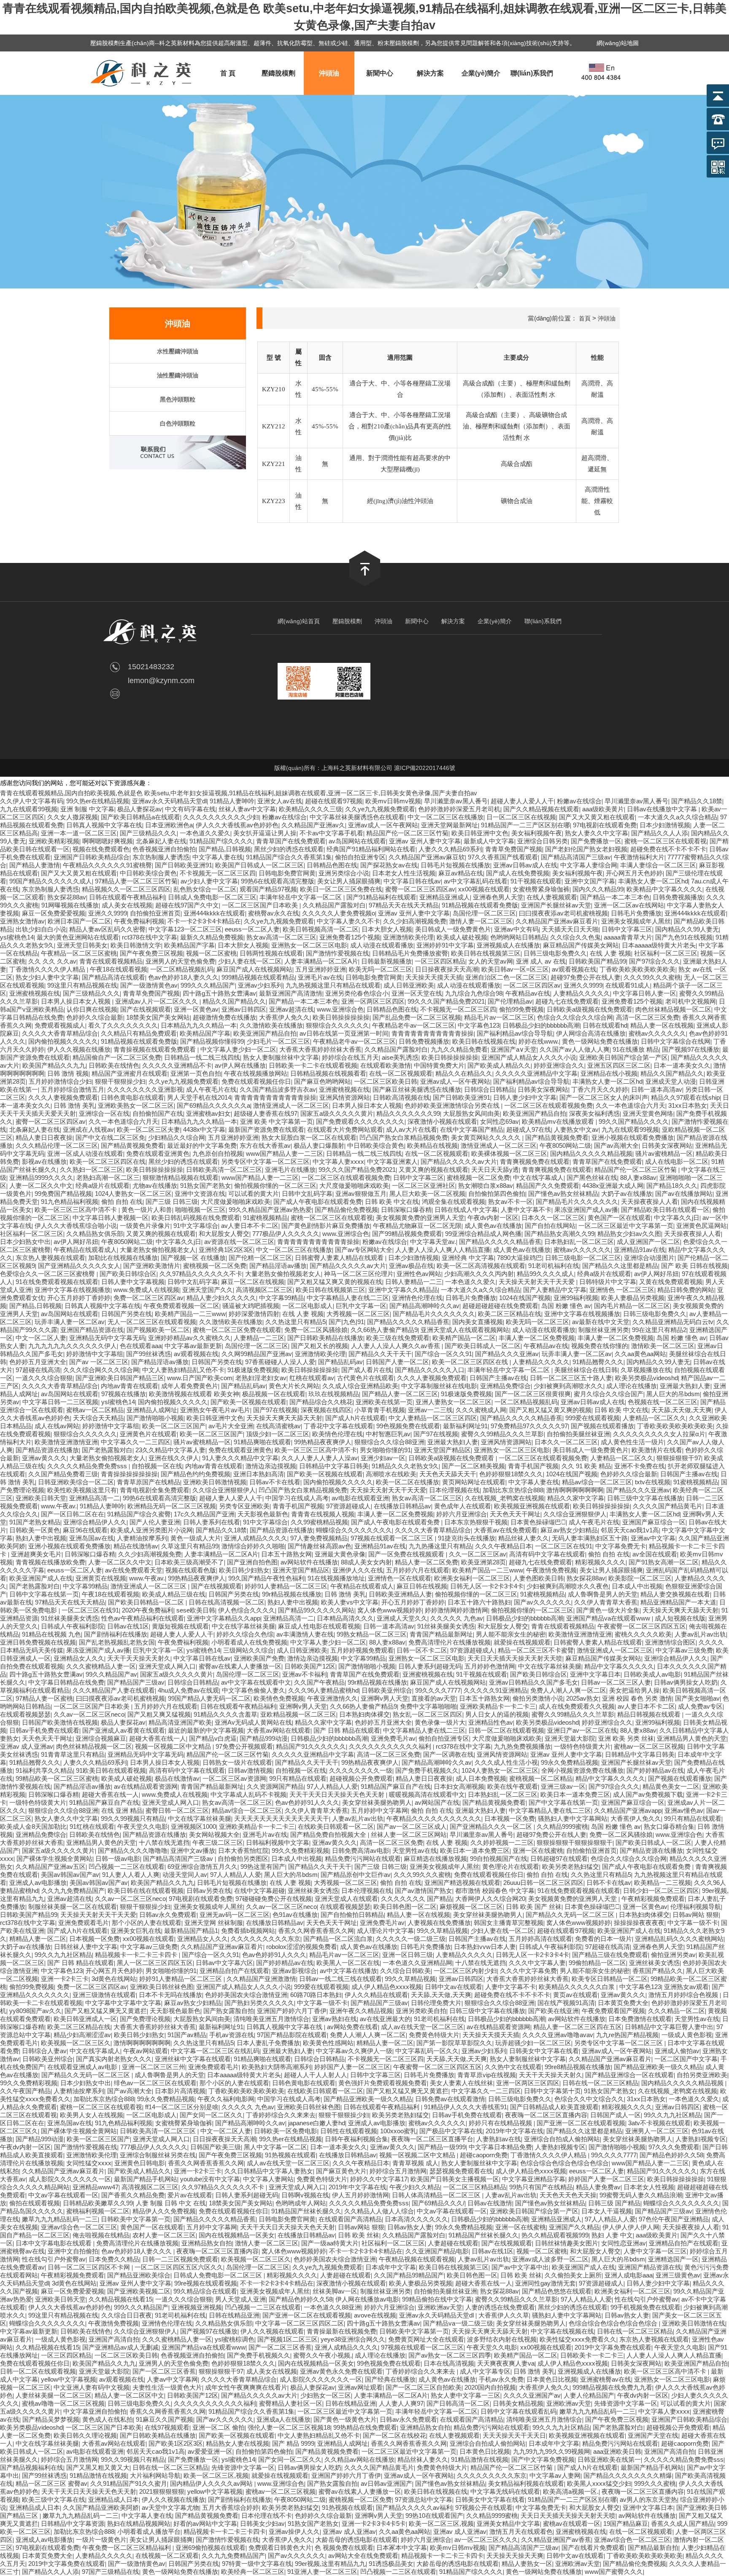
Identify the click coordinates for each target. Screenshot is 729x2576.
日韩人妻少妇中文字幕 (525, 1097)
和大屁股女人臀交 (224, 1234)
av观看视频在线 (574, 969)
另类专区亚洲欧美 (244, 1506)
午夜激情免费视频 (551, 1570)
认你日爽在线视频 (92, 1009)
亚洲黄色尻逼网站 (702, 1226)
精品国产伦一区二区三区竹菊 (407, 833)
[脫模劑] (142, 93)
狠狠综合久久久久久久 (337, 1025)
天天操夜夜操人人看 (649, 1202)
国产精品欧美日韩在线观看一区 (665, 1210)
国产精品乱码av (340, 1362)
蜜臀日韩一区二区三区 (177, 1810)
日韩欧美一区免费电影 (286, 2131)
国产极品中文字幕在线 (451, 2131)
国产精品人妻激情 (35, 865)
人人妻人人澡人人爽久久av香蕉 (396, 1346)
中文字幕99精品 (281, 1298)
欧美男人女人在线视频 (92, 2115)
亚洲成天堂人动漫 (671, 1081)
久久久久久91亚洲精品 (495, 1690)
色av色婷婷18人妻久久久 (183, 977)
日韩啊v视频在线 (305, 2195)
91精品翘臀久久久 (598, 1362)
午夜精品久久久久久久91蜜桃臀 (107, 865)
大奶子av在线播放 (627, 1194)
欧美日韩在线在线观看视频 (146, 1891)
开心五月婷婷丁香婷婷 (79, 1298)
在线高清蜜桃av (278, 1426)
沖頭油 (329, 73)
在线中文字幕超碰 (259, 1891)
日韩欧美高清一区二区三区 (224, 1170)
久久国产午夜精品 (319, 1682)
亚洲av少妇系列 (260, 985)
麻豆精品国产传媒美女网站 (581, 945)
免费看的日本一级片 (603, 1939)
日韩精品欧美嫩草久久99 (98, 2203)
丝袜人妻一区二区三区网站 (409, 1834)
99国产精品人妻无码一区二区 (209, 1698)
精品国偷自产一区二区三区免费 (117, 1057)
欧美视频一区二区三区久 (76, 2043)
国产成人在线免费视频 (518, 873)
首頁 (585, 318)
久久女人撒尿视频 (73, 817)
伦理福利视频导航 (696, 1907)
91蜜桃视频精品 (265, 1218)
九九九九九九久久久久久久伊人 (73, 1346)
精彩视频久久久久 (600, 1562)
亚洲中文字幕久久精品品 (403, 1290)
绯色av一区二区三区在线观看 (155, 2083)
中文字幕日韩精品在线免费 (66, 1682)
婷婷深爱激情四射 (254, 1314)
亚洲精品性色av (491, 1722)
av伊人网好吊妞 (76, 1242)
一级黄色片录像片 (145, 1226)
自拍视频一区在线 (157, 1466)
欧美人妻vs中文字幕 (350, 1602)
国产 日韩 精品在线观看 (347, 1730)
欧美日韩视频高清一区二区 (321, 929)
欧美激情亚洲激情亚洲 (66, 1442)
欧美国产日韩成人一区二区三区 (259, 865)
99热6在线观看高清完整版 (278, 881)
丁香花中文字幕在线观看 (339, 1426)
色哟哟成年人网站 (301, 2203)
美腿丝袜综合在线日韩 (586, 1370)
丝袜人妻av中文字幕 (247, 809)
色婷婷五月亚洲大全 (38, 1362)
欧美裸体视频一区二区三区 (509, 1153)
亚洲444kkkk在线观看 (214, 913)
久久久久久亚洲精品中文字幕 (536, 1073)
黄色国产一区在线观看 (619, 1218)
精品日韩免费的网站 (686, 1290)
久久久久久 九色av (457, 1618)
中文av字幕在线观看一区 (63, 2195)
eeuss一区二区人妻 (252, 929)
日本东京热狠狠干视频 (476, 1522)
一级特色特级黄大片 (582, 1746)
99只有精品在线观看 (298, 1778)
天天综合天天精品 (98, 1418)
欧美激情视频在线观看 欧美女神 (194, 1394)
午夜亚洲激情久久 (332, 1698)
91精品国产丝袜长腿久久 (306, 2211)
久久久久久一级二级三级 (411, 1939)
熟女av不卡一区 (510, 1202)
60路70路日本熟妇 (316, 1995)
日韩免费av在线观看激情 (450, 2099)
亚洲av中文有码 (516, 929)
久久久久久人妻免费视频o (339, 913)
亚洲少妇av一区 (383, 1458)
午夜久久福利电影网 (226, 2099)
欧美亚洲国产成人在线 (41, 1578)
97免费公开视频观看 (244, 1746)
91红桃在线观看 (92, 1826)
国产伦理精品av (510, 1001)
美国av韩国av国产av (70, 1875)
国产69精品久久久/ (438, 2203)
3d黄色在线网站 (114, 1979)
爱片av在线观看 (190, 2195)
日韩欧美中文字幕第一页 (136, 2219)
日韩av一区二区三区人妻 (616, 1682)
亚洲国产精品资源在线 (92, 1330)
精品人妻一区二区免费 (427, 1562)
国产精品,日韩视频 (225, 849)
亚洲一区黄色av (196, 1009)
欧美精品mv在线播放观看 (559, 1121)
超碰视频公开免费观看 (361, 1778)
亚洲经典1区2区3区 (226, 1250)
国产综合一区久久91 (443, 1354)
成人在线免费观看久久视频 (577, 1706)
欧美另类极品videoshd (647, 1378)
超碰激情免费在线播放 (224, 1017)
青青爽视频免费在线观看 (535, 1161)
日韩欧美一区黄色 (35, 1530)
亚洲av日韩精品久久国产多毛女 (533, 1682)
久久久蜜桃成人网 (481, 1410)
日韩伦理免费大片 (436, 2003)
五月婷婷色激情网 (490, 1666)
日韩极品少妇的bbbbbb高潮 (541, 1025)
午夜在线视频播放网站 (256, 1073)
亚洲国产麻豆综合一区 (654, 1522)
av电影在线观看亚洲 (360, 1498)
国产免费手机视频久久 (427, 1770)
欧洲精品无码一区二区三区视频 (172, 1506)
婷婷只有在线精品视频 (501, 2123)
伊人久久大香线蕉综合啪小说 (76, 1226)
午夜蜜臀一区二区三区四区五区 (642, 1626)
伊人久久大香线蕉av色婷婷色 (237, 825)
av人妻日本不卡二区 (250, 1226)
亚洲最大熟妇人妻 (685, 1386)
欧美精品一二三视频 (663, 1883)
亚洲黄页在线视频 (101, 1578)
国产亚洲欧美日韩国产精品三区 (120, 1378)
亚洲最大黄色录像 (340, 1554)
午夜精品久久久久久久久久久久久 (434, 1818)
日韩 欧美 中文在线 (392, 1202)
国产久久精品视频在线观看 (541, 809)
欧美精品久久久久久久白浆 (578, 1987)
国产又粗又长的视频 (320, 1346)
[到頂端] (365, 584)
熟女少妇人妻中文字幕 (47, 977)
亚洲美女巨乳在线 (136, 1931)
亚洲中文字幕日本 (595, 1674)
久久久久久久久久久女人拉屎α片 (659, 1434)
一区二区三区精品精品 (475, 2187)
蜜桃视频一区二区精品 (541, 1778)
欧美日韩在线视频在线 (484, 1041)
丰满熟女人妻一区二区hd (653, 881)
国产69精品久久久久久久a (213, 1105)
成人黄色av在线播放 (493, 1226)
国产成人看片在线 (367, 1370)
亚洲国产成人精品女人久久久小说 (529, 1057)
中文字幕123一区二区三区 (185, 929)
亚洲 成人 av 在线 (541, 961)
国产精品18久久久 (672, 1186)
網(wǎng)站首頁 (299, 621)
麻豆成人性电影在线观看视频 (319, 1626)
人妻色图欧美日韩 (538, 1578)
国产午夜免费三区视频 (151, 953)
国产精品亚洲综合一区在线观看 (629, 2075)
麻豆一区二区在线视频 (253, 1282)
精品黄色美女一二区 (671, 1786)
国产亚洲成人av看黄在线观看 (124, 1730)
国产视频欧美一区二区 (158, 1330)
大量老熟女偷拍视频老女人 (158, 1250)
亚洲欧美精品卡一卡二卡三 (498, 1706)
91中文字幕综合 (196, 1226)
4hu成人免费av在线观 (188, 1690)
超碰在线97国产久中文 (187, 905)
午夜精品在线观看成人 (85, 1250)
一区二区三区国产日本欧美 (261, 905)
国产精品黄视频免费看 (557, 1137)
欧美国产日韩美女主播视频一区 (455, 2179)
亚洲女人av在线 (280, 801)
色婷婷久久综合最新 (95, 1017)
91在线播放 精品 (636, 1049)
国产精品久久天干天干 (380, 1354)
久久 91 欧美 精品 (586, 1466)
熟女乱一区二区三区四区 (428, 1714)
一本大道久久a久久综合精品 (678, 817)
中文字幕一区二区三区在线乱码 (215, 2051)
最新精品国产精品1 (191, 1931)
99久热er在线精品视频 (98, 801)
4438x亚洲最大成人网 (613, 1186)
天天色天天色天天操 (568, 2195)
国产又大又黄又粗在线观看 (597, 817)
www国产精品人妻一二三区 (285, 1153)
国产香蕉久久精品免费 (133, 2195)
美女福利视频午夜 (537, 833)
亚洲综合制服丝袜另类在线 (158, 2155)
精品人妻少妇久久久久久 (221, 1298)
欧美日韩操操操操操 (341, 1017)
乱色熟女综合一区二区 (205, 889)
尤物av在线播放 (155, 1186)
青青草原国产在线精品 (148, 1482)
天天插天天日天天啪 (570, 929)
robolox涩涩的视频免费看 (302, 1947)
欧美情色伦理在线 (337, 1434)
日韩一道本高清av (657, 1089)
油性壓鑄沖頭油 (178, 375)
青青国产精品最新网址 (441, 1634)
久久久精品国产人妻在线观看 (114, 1690)
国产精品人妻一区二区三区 (400, 1394)
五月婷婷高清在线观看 (540, 1939)
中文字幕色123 (479, 1025)
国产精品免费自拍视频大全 (329, 1834)
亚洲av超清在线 (292, 1009)
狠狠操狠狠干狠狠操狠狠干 (575, 1842)
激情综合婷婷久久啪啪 (253, 1546)
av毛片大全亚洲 (231, 1426)
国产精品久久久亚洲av (507, 1354)
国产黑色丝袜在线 (592, 1178)
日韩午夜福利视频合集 (356, 2139)
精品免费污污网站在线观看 (363, 1859)
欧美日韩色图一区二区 (405, 1907)
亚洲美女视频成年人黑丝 (636, 921)
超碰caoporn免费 (484, 2155)
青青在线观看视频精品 (111, 961)
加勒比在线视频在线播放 (123, 1258)
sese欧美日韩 (196, 1610)
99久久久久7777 (438, 1690)
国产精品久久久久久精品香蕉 (500, 1242)
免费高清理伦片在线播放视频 (450, 1642)
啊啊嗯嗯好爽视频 (108, 841)
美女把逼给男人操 (634, 1690)
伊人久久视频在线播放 (79, 1049)
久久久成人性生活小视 (506, 1762)
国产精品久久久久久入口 (430, 1370)
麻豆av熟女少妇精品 (569, 1530)
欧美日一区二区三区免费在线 (341, 889)
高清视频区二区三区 (264, 1290)
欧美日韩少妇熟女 (244, 1570)
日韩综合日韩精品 (489, 1089)
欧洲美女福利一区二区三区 (472, 1578)
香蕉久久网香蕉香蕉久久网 (316, 1931)
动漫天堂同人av (185, 1875)
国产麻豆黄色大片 (341, 2171)
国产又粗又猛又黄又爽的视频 (550, 1410)
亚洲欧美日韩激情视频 (215, 1482)
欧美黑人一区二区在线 (348, 1963)
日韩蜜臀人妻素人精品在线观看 (340, 1258)
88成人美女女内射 (366, 1562)
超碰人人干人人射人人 (316, 2075)
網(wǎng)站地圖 (618, 43)
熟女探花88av (67, 897)
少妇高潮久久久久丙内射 (479, 1274)
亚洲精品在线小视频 (609, 1073)
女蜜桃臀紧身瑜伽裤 (541, 889)
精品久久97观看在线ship (685, 1097)
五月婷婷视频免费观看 (362, 1650)
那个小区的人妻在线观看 (147, 1923)
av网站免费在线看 (352, 2027)
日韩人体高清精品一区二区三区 (437, 2195)
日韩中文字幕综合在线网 (676, 1041)
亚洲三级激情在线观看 (104, 1995)
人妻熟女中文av (576, 1129)
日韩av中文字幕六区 (224, 1963)
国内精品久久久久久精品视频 (591, 1153)
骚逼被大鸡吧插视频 (251, 1306)
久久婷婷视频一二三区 (502, 1842)
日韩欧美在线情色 (114, 1065)
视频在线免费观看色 (101, 849)
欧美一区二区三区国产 (174, 1426)
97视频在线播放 (124, 1394)
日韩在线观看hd (605, 1025)
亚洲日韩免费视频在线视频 (38, 1642)
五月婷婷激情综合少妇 (60, 1081)
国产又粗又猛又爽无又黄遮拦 (106, 2011)
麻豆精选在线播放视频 (435, 1859)
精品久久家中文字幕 (576, 1498)
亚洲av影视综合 (294, 1971)
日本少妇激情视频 (665, 825)
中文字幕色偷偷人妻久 (254, 1690)
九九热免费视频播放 (522, 1746)
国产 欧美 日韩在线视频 (694, 1266)
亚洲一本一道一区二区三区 (79, 833)
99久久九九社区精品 (63, 1955)
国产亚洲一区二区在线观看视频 (581, 2123)
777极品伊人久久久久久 (286, 1234)
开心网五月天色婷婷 (634, 873)
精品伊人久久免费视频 (164, 2211)
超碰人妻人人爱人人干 (522, 801)
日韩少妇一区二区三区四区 (661, 1891)
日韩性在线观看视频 (349, 2131)
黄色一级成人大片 (196, 1538)
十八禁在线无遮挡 (164, 1842)
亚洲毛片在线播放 (290, 1170)
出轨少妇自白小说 (41, 929)
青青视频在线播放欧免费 (50, 1562)
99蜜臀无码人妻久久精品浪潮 (641, 2195)
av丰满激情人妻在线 (305, 1634)
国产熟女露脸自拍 (229, 2011)
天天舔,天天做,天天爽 (682, 1410)
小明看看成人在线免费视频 (249, 1642)
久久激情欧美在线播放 (271, 1025)
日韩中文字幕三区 (627, 929)
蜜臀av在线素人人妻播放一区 (240, 1666)
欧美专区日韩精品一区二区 (610, 1979)
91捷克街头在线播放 (467, 1538)
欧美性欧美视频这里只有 (82, 1490)
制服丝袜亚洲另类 (604, 1330)
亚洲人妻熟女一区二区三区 (454, 1402)
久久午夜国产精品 (25, 2091)
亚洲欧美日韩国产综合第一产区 (624, 1057)
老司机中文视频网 (691, 1001)
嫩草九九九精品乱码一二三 (60, 2219)
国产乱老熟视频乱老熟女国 (117, 1642)
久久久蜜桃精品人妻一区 (101, 1666)
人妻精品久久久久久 (582, 993)
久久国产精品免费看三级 (63, 1474)
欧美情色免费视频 (279, 1698)
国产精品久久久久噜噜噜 (133, 1851)
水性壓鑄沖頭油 (178, 351)
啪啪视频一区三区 (200, 1210)
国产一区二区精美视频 (473, 1466)
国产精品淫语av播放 (278, 1266)
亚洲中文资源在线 (200, 1194)
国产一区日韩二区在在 (73, 1514)
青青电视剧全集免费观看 (155, 1490)
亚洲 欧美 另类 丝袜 (626, 1738)
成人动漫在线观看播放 (382, 945)
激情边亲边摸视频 (271, 1466)
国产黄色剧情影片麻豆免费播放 (326, 1226)
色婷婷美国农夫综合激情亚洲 (246, 1995)
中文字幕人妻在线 (218, 857)
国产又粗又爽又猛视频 (159, 1714)
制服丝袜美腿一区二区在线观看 (73, 1907)
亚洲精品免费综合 (505, 1386)
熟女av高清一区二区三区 (281, 937)
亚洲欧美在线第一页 (384, 1402)
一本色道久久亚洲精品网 (417, 1963)
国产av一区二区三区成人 (412, 1826)
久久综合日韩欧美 (405, 1971)
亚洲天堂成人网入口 (167, 1666)
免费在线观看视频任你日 (256, 1081)
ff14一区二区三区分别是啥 (182, 2107)
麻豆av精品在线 (461, 873)
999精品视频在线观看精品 (258, 977)
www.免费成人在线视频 (146, 1290)
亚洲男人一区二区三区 (657, 2131)
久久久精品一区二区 (676, 2011)
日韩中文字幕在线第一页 (44, 1594)
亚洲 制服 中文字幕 (87, 809)
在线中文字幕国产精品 (472, 1129)
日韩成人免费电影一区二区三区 (212, 897)
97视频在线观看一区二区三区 (393, 1538)
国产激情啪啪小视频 (155, 1418)
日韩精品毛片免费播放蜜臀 (410, 953)
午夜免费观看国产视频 (613, 2011)
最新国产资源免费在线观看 (266, 1129)
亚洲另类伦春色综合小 (357, 993)
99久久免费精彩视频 (300, 1851)
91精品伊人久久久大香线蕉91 (466, 2107)
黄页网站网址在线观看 (474, 1482)
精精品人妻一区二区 (38, 1939)
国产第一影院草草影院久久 (454, 2043)
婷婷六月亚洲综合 (462, 1514)
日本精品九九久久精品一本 (199, 1025)
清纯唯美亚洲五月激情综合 (271, 2019)
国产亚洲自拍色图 (252, 1562)
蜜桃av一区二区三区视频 (649, 1746)
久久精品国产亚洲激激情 (261, 1979)
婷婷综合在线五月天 (350, 1057)
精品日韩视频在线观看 (650, 1714)
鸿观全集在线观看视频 (454, 1202)
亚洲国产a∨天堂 (514, 1049)
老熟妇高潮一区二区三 (108, 1178)
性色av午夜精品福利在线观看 (143, 1618)
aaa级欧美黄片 (603, 809)
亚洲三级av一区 (563, 1786)
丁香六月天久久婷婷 (600, 1089)
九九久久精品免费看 (459, 1049)
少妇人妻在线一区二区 (250, 961)
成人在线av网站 (57, 1426)
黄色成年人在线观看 (463, 1506)
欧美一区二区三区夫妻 (148, 1129)
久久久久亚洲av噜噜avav (558, 2035)
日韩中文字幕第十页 (552, 2091)
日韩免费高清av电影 (361, 1851)
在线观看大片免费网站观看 (345, 1129)
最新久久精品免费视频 (212, 937)
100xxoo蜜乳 (398, 2131)
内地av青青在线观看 (130, 1386)
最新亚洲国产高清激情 (291, 993)
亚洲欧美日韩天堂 (41, 1498)
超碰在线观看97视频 (334, 801)
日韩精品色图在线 (332, 865)
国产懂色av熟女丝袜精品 (563, 1194)
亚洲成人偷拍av (677, 2051)
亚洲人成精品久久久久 (256, 1538)
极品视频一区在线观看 (274, 1394)
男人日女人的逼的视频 (497, 1714)
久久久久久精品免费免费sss (88, 1466)
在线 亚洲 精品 (122, 1810)
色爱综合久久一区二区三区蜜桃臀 (48, 1274)
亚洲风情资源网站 (345, 1097)
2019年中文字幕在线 (514, 2131)
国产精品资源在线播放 (47, 1450)
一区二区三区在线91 (564, 1546)
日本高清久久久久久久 (416, 2219)
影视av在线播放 (44, 1161)
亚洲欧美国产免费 (259, 1658)
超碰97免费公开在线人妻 (586, 977)
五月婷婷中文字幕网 (379, 1810)
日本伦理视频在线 (454, 1490)
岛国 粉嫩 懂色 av (566, 1306)
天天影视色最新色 (263, 1514)
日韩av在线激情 (490, 2203)
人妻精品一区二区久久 (654, 1418)
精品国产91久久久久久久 (311, 1746)
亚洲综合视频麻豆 (101, 1738)
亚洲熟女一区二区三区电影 (309, 945)
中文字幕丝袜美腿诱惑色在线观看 (357, 817)
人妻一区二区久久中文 (41, 1186)
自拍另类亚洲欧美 (702, 2075)
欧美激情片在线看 (657, 1450)
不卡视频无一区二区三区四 (218, 873)
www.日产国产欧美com (200, 1378)
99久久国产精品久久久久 (634, 1121)
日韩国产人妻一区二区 (397, 1362)
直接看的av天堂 (434, 1698)
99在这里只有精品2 (659, 1330)
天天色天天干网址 (515, 1514)
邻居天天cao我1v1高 (630, 1530)
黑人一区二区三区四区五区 (155, 1963)
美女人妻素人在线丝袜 (462, 2083)
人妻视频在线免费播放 (439, 1923)
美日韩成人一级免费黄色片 (453, 929)
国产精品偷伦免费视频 (346, 1210)
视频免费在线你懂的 (600, 1346)
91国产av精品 (187, 2035)
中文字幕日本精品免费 (500, 2147)
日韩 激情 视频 (68, 1073)
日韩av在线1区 (128, 1626)
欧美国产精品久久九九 (54, 1065)
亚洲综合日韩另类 (543, 841)
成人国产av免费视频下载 (648, 1794)
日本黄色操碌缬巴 (538, 1522)
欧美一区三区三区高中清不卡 (77, 1210)
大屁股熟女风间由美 (471, 1113)
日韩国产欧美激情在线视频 (60, 1722)
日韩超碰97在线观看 (559, 1859)
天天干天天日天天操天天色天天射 (338, 1794)
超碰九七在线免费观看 (567, 1001)
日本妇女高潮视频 (459, 1786)
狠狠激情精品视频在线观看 (181, 1178)
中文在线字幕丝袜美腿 (243, 1626)
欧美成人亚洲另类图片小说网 (152, 1530)
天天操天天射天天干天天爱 (537, 1282)
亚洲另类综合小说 (344, 873)
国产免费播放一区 (596, 841)
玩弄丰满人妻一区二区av (70, 1322)
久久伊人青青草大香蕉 (606, 1602)
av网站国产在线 (437, 1802)
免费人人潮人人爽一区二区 (568, 1690)
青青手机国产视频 (533, 1466)
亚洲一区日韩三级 (408, 1955)
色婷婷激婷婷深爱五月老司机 (459, 809)
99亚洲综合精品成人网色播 (483, 1234)
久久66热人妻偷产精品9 (384, 1330)
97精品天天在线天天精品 (404, 905)
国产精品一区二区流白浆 (338, 1939)
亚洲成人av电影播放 (38, 1883)
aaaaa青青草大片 (628, 937)
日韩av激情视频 (250, 1770)
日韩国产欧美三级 (216, 2147)
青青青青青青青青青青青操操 (433, 1033)
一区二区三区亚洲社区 (424, 1186)
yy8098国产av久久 (35, 2011)
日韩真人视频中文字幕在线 (104, 825)
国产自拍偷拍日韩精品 (352, 1915)
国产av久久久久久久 (543, 1602)
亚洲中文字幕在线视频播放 (73, 1290)
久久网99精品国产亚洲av (257, 1354)
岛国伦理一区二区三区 (484, 913)
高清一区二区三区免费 (648, 1017)
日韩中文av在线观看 (454, 1987)
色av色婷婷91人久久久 (307, 1802)
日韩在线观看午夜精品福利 (127, 897)
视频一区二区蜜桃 (211, 953)
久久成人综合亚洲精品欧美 (360, 1386)
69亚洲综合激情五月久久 (202, 1867)
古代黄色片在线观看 (366, 1378)
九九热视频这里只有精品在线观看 (333, 985)
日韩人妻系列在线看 (212, 1522)
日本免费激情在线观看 (640, 2019)
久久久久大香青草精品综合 (60, 1033)
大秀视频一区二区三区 (358, 1314)
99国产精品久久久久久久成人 (51, 881)
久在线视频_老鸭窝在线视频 (505, 1498)
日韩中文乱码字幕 (307, 1194)
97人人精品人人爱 (332, 1786)
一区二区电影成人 (308, 1306)
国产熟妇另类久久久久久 (259, 2003)
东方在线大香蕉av (265, 1145)
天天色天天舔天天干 (448, 1474)
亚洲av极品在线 (411, 1266)
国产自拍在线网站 (550, 1226)
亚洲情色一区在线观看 (400, 1578)
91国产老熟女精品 (35, 1522)
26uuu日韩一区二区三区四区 (543, 1883)
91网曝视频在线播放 (70, 905)
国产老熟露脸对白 (107, 1450)
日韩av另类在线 (209, 1891)
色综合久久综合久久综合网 (575, 1017)
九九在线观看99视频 (29, 809)
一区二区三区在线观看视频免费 (548, 1105)
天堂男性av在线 (415, 1851)
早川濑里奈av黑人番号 (456, 801)
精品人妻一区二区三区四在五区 (578, 2027)
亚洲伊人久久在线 (358, 1570)
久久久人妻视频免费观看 (63, 1097)
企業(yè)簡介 (481, 73)
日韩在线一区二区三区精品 (600, 2083)
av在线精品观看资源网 (146, 1786)
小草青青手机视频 (380, 1410)
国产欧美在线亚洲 (553, 2011)
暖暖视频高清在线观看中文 (427, 1794)
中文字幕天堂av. (433, 1242)
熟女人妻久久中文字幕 (597, 833)
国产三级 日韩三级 (172, 1202)
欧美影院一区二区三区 (640, 1578)
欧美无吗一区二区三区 (381, 969)
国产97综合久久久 (655, 961)
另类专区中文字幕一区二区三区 (265, 1161)
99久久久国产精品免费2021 (446, 1001)
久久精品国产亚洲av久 (313, 825)
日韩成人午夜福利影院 (73, 1626)
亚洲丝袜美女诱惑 (313, 1891)
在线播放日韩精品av (402, 1506)
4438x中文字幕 (204, 1129)
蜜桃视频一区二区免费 (478, 1178)
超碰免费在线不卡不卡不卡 (668, 849)
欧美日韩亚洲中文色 (480, 833)
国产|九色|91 (346, 1322)
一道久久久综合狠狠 (44, 1378)
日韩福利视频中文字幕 (278, 1842)
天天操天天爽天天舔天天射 (284, 1418)
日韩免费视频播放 (678, 897)
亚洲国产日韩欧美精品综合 (92, 857)
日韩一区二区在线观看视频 (506, 1730)
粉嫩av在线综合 (579, 801)
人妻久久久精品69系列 (450, 849)
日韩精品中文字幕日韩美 (334, 1466)
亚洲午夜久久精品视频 (361, 2011)
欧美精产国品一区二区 (464, 1338)
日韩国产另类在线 (127, 1314)
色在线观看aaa (141, 1346)
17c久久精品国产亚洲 (204, 1514)
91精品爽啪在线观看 (262, 1442)
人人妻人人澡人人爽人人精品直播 (443, 1250)
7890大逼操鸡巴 (520, 1258)
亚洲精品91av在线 (640, 1250)
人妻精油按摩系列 (142, 1538)
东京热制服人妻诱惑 (161, 857)
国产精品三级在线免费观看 (610, 1955)
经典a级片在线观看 (103, 1186)
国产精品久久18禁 (697, 801)
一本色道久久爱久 (205, 833)
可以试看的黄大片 (254, 1194)
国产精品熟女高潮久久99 (559, 1234)
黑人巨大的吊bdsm (673, 1394)
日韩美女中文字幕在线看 (544, 2051)
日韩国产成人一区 (616, 2115)
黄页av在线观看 (575, 1995)
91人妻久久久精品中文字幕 (240, 1458)
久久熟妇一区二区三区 (92, 1170)
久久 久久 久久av (52, 961)
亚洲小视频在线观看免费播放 (633, 1137)
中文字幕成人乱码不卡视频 (248, 1794)
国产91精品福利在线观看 (381, 897)
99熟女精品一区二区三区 (372, 1634)
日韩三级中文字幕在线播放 (645, 1498)
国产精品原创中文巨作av (356, 1875)
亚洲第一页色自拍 (196, 1073)
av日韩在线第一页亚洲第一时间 (344, 1033)
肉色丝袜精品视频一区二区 (673, 1009)
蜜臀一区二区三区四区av (420, 889)
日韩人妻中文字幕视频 (133, 1282)
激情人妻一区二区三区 (481, 921)
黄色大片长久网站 (294, 1386)
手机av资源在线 (232, 2035)
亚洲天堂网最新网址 (450, 825)
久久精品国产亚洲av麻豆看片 (557, 921)
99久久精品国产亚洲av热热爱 (270, 1210)
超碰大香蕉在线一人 (158, 1738)
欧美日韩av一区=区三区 (515, 969)
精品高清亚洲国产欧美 (180, 1722)
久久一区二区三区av (478, 1554)
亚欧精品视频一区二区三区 (298, 1714)
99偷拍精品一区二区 (597, 1963)
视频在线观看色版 (191, 1570)
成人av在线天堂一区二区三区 (422, 2027)
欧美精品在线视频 (432, 1145)
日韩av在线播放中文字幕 (663, 809)
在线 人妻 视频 (610, 953)
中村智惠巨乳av (388, 1434)
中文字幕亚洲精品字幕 (534, 2179)
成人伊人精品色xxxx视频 (387, 1987)
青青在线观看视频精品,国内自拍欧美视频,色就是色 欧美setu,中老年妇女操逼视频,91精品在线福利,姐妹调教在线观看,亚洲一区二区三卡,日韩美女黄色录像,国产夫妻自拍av (239, 793)
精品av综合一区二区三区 (597, 1482)
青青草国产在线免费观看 (291, 841)
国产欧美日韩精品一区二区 (147, 1602)
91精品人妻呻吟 (232, 801)
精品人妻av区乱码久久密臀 (107, 929)
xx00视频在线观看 (484, 889)
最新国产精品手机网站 (146, 2179)
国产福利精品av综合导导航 (515, 1033)
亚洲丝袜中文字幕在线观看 (193, 2059)
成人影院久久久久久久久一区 (70, 2179)
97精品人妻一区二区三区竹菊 (136, 881)
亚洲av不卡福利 (305, 1674)
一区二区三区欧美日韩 (386, 1081)
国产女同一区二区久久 (211, 2115)
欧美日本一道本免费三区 (575, 1794)
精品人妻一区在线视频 (662, 1025)
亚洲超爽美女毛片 (36, 1554)
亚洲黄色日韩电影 (140, 2163)
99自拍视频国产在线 (499, 1859)
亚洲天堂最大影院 (570, 1738)
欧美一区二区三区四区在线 (108, 1161)
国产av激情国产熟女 (424, 1891)
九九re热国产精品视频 (627, 2035)
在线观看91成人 (628, 985)
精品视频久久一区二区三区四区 (126, 889)
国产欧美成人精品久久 (499, 1065)
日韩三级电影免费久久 (555, 953)
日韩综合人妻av (44, 2051)
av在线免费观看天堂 (134, 1570)
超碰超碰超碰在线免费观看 (500, 1306)
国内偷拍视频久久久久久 (63, 1041)
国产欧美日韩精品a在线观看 (140, 817)
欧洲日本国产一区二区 (79, 921)
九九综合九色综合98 (474, 993)
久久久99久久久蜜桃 (652, 977)
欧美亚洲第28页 (483, 1562)
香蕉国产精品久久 (658, 1971)
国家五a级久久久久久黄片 (337, 1113)
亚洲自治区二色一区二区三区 (506, 977)
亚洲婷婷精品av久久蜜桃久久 (189, 1338)
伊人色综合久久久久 (247, 1610)
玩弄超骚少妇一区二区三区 (533, 2043)
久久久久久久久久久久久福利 (391, 1746)
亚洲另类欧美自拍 (421, 2011)
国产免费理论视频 (145, 2019)
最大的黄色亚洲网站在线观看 (78, 937)
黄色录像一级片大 (440, 1722)
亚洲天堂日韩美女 (82, 945)
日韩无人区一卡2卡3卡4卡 (487, 1586)
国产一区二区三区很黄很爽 (533, 1394)
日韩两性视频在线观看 (271, 953)
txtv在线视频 (653, 1482)
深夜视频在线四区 (326, 1410)
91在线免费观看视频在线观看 (57, 1282)
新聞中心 (380, 73)
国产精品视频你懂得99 (212, 1041)
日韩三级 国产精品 (614, 2203)
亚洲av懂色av (684, 1810)
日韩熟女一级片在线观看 (237, 1762)
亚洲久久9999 (108, 913)
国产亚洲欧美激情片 (152, 1266)
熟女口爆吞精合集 (669, 1826)
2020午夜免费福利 (148, 1610)
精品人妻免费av (598, 2187)
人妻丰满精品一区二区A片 (321, 961)
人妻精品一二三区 (259, 1338)
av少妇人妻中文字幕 (209, 881)
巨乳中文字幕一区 (361, 1306)
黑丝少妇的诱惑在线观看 (289, 849)
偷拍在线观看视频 (35, 2203)
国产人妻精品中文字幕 (555, 1290)
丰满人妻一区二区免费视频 (537, 1338)
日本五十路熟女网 (286, 1554)
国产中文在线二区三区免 (110, 1137)
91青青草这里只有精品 (73, 1754)
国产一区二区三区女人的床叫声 (604, 1097)
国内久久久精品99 (598, 889)
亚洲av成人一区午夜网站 (383, 825)
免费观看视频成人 (60, 1025)
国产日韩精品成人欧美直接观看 (554, 2107)
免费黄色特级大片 (434, 2035)
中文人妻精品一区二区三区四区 (433, 1418)
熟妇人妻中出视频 (41, 1538)
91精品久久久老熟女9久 (405, 1466)
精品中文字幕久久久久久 (619, 1666)
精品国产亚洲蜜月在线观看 (130, 1073)
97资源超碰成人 (348, 1506)
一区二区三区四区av (532, 985)
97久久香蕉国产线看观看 (503, 857)
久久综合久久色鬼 (575, 937)
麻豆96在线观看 (85, 1530)
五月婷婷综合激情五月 (73, 1089)
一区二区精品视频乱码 (182, 969)
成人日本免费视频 (481, 1778)
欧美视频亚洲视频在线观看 (532, 1506)
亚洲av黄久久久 (44, 1458)
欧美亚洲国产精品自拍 (265, 1033)
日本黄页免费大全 (623, 2003)
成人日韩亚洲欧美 (409, 985)
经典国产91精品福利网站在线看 (371, 849)
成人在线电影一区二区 (677, 1161)
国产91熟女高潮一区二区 (664, 1562)
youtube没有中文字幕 (210, 2179)
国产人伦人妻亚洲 (155, 1522)
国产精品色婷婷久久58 (671, 2155)
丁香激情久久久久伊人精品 (48, 969)
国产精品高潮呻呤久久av (424, 1306)
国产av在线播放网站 (684, 1194)
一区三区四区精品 (440, 961)
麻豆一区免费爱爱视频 (54, 913)
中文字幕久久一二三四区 (136, 1442)
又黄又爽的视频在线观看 (433, 1170)
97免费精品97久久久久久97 (529, 1426)
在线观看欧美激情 (386, 1065)
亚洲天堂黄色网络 (648, 1113)
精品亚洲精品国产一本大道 (678, 1602)
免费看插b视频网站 (248, 1931)
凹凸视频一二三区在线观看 (127, 1867)
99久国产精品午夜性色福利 (266, 1578)
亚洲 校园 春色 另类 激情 (637, 1698)
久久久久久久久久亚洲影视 (145, 1089)
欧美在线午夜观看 (513, 1786)
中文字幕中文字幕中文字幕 (123, 2003)
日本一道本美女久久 (682, 1065)
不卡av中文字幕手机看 (331, 833)
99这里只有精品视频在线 (82, 985)
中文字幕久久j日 (677, 1218)
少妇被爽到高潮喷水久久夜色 (568, 1586)
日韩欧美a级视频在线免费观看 (590, 1009)
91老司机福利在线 (554, 1266)
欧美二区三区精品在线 (510, 1314)
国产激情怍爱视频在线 (337, 953)
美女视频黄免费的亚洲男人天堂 (420, 1218)
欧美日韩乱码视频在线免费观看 (196, 1218)
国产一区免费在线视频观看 (407, 1554)
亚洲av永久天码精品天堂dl (169, 801)
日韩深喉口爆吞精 (406, 1210)
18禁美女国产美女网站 (158, 1017)
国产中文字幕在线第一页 (563, 1802)
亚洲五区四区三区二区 (619, 1065)
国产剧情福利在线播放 (116, 1634)
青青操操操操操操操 (129, 1474)
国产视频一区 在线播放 (193, 1258)
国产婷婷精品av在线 (655, 1770)
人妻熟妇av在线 (499, 2139)
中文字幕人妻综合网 (589, 865)
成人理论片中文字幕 (385, 1931)
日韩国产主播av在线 (498, 1378)
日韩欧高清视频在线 (401, 1097)
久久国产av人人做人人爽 (575, 1049)
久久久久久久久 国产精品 (417, 1899)
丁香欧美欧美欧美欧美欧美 (637, 969)
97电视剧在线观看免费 (605, 825)
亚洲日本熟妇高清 (259, 1474)
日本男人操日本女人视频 (77, 1001)
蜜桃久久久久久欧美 (643, 1634)
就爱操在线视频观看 (522, 1642)
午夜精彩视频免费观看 (653, 1899)
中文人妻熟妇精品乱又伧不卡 (183, 1370)
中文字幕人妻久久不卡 (348, 921)
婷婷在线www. (539, 1041)
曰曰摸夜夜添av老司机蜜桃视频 (563, 913)
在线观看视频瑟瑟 (25, 1714)
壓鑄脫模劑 (278, 73)
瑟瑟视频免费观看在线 (461, 2171)
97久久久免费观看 (674, 2147)
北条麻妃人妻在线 (161, 841)
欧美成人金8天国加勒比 (33, 1826)
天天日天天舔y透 (495, 1170)
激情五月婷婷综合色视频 (684, 1995)
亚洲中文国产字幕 (590, 881)
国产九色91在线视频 (684, 937)
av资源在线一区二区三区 (239, 1242)
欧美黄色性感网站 (328, 2043)
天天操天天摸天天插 (434, 977)
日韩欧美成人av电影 (652, 1674)
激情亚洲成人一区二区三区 (291, 1105)
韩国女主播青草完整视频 (509, 1923)
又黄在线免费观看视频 (671, 1282)
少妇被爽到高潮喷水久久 (568, 1386)
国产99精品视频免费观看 (407, 1234)
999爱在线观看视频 (593, 1418)
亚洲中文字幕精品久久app (224, 1618)
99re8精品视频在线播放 (578, 2067)
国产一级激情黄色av (149, 985)
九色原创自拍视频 (218, 1153)
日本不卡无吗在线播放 (170, 1995)
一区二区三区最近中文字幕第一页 (626, 1226)
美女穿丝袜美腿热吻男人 (377, 1802)
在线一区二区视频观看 (401, 1073)
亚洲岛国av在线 (92, 1538)
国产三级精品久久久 (148, 833)
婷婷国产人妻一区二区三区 (352, 2067)
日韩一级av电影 (118, 1859)
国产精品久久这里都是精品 (620, 1266)
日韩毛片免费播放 (636, 913)
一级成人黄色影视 (687, 2035)
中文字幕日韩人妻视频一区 (111, 1218)
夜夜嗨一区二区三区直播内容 (546, 2115)
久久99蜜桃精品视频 (319, 1522)
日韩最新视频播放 (386, 961)
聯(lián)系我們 (532, 73)
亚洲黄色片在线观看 (148, 1434)
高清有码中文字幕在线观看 (547, 1554)
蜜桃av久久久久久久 (657, 1033)
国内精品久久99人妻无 (687, 929)
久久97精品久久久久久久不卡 (201, 1274)
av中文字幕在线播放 (348, 1971)
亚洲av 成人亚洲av (27, 1746)
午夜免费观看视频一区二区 (181, 1306)
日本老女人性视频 (649, 2187)
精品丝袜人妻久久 (524, 1538)
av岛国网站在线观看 (357, 841)
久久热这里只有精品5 (296, 1322)
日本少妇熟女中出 (25, 1242)
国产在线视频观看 (146, 1009)
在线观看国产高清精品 (350, 2219)
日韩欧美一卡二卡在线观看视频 (313, 1065)
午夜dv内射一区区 (493, 1218)
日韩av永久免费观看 (168, 1915)
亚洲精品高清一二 (94, 1498)
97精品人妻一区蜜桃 (44, 1698)
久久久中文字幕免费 (528, 1971)
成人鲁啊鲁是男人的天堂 (603, 1594)
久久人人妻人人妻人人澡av (320, 1458)
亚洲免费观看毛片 (84, 1923)
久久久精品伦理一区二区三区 (57, 1145)
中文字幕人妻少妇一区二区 (238, 1049)
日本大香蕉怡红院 (243, 1851)
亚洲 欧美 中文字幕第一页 (277, 1121)
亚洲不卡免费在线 (640, 1466)
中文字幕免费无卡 (621, 1546)
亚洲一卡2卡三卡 (65, 1979)
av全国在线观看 (655, 1554)
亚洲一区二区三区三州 (154, 2067)
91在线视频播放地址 (336, 1578)
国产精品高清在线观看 (113, 977)
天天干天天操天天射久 (139, 1658)
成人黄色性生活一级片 (632, 1442)
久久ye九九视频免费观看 (380, 809)
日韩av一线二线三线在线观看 (340, 1979)
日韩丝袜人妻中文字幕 (86, 1947)
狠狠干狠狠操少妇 (120, 1081)
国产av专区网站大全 (364, 1250)
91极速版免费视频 (253, 1370)
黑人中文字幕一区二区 (275, 2147)
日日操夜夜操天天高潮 (447, 969)
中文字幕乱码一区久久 (427, 2051)
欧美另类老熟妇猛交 (571, 1867)
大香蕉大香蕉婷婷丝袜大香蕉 (320, 1049)
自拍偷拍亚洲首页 (155, 913)
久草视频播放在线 (646, 1370)
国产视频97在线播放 (691, 1049)
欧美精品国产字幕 (189, 945)
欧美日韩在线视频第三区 (486, 953)
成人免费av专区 (700, 1706)
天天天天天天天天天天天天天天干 (282, 1818)
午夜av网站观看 (146, 2051)
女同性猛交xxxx (89, 2163)
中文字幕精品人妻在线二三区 (348, 1298)
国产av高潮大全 (616, 1145)
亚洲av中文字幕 (653, 1538)
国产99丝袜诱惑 (148, 1354)
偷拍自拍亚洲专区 (360, 857)
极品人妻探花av (140, 809)
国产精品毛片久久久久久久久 (577, 1202)
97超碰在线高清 (38, 1370)
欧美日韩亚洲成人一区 (85, 2019)
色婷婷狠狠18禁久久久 (511, 1474)
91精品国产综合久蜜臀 (139, 1514)
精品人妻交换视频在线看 (675, 1594)
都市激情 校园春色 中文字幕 (495, 1891)
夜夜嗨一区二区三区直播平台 (432, 2139)
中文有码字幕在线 (190, 809)
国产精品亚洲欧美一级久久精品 (658, 2067)
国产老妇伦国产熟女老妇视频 (586, 849)
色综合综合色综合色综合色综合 (564, 2163)
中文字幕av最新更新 (193, 1346)
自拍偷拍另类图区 (243, 1859)
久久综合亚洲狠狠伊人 (224, 1490)
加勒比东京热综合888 (513, 1490)
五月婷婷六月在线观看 (418, 1570)
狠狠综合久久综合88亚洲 (389, 1442)
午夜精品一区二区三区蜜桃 (79, 953)
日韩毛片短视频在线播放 (455, 865)
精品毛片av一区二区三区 (499, 1017)
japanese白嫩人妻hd (317, 2123)
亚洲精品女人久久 (79, 1658)
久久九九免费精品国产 (73, 1891)
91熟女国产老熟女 (206, 1186)
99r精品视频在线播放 (292, 1594)
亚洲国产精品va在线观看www (609, 1618)
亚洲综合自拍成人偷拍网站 (562, 2139)
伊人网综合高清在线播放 (591, 1033)
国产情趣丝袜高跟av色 (320, 1546)
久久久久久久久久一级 (361, 1770)
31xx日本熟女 (688, 1105)
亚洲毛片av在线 (320, 977)
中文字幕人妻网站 (268, 2179)
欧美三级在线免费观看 (398, 1338)
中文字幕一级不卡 (693, 1923)
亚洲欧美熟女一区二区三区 (136, 1105)
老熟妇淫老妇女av (261, 1378)
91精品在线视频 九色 (51, 1634)
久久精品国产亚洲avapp (628, 1810)
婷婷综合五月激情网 (398, 2171)
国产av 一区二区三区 (99, 1362)
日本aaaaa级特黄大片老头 (659, 945)
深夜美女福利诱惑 (594, 1113)
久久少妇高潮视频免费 (415, 921)
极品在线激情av (177, 1778)
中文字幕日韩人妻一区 (645, 993)
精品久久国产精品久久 (234, 1001)
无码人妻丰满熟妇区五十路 (590, 1538)
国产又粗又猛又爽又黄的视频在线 (335, 1282)
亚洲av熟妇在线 (335, 2019)
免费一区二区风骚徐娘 (316, 1330)
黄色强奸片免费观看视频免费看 (383, 2083)
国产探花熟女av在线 (389, 865)
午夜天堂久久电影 (143, 1826)
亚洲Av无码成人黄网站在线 (253, 1722)
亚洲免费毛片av (393, 1738)
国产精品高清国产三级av (576, 857)
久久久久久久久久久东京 (266, 1939)
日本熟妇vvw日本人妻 (485, 1947)
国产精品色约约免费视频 (196, 1474)
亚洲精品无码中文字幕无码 (107, 1338)
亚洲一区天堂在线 (417, 993)
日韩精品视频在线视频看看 (328, 1073)
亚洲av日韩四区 (244, 1009)
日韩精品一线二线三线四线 (202, 1057)
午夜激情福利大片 (639, 857)
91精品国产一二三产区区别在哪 (525, 825)
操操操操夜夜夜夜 (639, 1923)
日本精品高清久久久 (345, 1618)
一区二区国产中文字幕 (686, 2059)
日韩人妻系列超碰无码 (430, 1666)
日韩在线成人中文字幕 (466, 1210)
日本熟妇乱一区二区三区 (579, 1242)
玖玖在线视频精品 (334, 1394)
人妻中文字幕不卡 (526, 1210)
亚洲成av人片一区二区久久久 (157, 1001)
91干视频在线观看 (536, 881)
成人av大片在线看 (412, 1129)
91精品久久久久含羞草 (225, 1714)
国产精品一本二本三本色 (615, 897)
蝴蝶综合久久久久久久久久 (354, 1530)
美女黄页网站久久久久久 (487, 1137)
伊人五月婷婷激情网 (360, 2195)
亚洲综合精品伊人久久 (95, 1522)
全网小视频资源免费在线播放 (582, 1770)
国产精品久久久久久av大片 (459, 1161)
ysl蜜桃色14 (17, 937)
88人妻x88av (638, 1178)
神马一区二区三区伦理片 (359, 1274)
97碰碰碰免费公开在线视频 (274, 1899)
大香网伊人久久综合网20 (490, 1899)
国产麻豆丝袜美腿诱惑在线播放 (417, 1089)
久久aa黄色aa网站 (640, 1354)
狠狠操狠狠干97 (679, 1458)
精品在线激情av (136, 1546)
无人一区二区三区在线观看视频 (152, 1322)
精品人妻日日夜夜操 (44, 1137)
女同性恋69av (499, 1121)
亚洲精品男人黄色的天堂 (692, 1738)
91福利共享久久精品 (44, 1770)
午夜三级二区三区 (218, 1842)
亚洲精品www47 (96, 2187)
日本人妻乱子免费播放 (268, 2043)
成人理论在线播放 (632, 1386)
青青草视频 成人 (415, 2163)
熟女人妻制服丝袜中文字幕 (281, 1057)
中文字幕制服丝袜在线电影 (439, 1386)
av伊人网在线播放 (240, 1065)
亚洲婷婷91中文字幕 (445, 945)
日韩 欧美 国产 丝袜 (534, 1907)
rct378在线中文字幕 (150, 937)
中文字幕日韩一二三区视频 (60, 1402)
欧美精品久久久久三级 (310, 809)
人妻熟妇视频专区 (701, 2139)
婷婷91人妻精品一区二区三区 (286, 1586)
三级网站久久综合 (248, 1650)
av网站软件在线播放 (309, 1562)
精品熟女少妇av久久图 (629, 1234)
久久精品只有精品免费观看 (139, 1033)
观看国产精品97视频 (268, 889)
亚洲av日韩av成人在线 (525, 865)
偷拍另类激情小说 (538, 1698)
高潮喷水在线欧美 (391, 1474)
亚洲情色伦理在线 (417, 1298)
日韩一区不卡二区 (422, 1650)
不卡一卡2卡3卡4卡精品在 (204, 921)
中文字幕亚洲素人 (392, 1161)
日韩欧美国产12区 (310, 1666)
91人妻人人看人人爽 (131, 1875)
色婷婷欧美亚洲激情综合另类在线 (453, 1105)
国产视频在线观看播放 (602, 1426)
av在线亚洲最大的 (385, 2019)
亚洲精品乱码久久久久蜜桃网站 (679, 1939)
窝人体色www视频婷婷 (390, 1610)
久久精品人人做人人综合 (379, 2211)
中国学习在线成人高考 (297, 1498)
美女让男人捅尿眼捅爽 (349, 881)
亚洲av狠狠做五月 (361, 1194)
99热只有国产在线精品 (541, 2187)
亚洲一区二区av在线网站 (629, 905)
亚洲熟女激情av (22, 921)
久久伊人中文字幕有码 (32, 801)
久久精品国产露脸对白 (334, 905)
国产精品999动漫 (264, 1738)
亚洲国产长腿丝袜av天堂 (556, 905)
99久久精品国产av (111, 1674)
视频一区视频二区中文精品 (174, 1746)
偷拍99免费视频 (521, 1009)
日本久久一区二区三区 (553, 1218)
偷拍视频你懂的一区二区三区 (275, 1186)
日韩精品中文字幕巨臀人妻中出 (669, 2027)
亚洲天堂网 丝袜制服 (214, 1923)
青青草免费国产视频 (514, 849)
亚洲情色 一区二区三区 (622, 1290)
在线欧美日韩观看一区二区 (336, 1826)
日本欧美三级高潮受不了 (189, 1562)
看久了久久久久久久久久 (123, 1025)
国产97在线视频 (275, 1410)
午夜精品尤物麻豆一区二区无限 (417, 1226)
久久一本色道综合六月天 (630, 1105)
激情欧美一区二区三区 (663, 1346)
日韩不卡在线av (609, 1883)
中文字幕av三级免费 (684, 1650)
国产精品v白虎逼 (213, 1738)
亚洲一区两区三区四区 (373, 1001)
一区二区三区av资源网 (234, 1778)
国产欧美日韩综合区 (128, 1274)
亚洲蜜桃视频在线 (35, 993)
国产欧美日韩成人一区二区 (483, 1346)
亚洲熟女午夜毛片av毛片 (215, 1410)
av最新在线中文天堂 (601, 1322)
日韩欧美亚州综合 (387, 1690)
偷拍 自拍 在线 (122, 1202)
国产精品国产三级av (136, 1682)
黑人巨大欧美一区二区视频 (427, 1194)
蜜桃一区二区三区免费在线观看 (237, 1330)
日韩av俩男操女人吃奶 (686, 1682)
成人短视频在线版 (680, 1618)
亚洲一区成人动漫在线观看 (85, 1153)
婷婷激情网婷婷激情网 (456, 1610)
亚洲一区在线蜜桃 (538, 1851)
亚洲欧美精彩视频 (54, 841)
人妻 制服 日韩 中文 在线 (171, 2203)
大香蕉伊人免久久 (284, 1017)
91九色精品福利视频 (70, 1202)
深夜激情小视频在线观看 (442, 1121)
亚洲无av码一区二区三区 (235, 1915)
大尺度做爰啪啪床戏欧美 (354, 1186)
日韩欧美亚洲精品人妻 (400, 1594)
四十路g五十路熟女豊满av (219, 993)
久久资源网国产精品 (275, 1786)
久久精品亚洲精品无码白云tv (673, 1322)
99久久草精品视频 (442, 1931)
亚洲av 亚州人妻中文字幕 (425, 841)
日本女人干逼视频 (607, 2211)
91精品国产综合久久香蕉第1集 (289, 857)
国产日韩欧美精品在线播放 (325, 1338)
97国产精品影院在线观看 (292, 2035)
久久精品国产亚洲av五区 (51, 1867)
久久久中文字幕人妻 (537, 1963)
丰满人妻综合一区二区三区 (658, 865)
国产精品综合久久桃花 (321, 1402)
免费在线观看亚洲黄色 (158, 1153)
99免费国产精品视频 (63, 1194)
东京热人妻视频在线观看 (50, 1258)
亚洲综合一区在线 (104, 1113)
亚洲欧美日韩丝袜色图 (162, 1987)
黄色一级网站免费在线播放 (600, 1041)
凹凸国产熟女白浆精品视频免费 (404, 1137)
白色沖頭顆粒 (178, 423)
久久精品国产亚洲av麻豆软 (427, 857)
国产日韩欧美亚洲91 (184, 865)
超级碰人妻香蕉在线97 (266, 1113)
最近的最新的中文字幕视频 (206, 1730)
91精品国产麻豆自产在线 (396, 1786)
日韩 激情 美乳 (74, 1105)
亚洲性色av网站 (419, 1274)
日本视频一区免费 (510, 1818)
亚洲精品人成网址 (152, 1410)
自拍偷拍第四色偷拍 (497, 1194)
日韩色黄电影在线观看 (132, 1097)
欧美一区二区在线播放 (408, 1482)
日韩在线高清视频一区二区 (227, 1602)
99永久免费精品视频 (570, 1762)
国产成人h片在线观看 (355, 1418)
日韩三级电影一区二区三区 (583, 1258)
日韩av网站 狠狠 (696, 1915)
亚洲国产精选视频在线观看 (462, 1883)
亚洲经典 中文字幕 (468, 1258)
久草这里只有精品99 (190, 1546)
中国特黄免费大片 (439, 1065)
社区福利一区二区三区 (666, 953)
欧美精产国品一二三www (190, 1314)
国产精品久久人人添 (660, 833)
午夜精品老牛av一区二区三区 (413, 1025)
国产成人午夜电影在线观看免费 (318, 1202)
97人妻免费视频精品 (319, 1538)
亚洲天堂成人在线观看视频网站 (465, 1330)
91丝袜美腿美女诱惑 (70, 1618)
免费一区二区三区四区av (148, 1298)
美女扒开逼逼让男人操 (265, 833)
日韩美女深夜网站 (543, 1089)
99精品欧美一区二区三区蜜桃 (57, 1778)
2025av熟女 (583, 1698)
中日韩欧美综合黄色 (148, 873)
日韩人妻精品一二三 (414, 1282)
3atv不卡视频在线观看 (659, 2123)
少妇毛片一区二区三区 (278, 1041)
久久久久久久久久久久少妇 (221, 817)
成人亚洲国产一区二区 (648, 1242)
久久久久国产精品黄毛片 (668, 1506)
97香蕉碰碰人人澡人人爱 (280, 1362)
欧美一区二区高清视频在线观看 (481, 1266)
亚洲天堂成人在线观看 (346, 1899)
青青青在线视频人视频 (323, 1514)
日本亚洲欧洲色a (169, 825)
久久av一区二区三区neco (89, 1714)
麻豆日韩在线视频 (422, 1586)
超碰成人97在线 (529, 1129)
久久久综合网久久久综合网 (101, 1370)
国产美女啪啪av (697, 1698)
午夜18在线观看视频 (119, 969)
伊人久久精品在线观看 (376, 1995)
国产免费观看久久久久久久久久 (360, 1121)
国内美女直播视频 (478, 1322)
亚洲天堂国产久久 (208, 1290)
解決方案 (430, 73)
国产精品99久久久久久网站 (316, 1610)
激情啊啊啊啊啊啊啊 (575, 1490)
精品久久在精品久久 (464, 1073)
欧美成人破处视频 (462, 937)
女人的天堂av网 (491, 961)
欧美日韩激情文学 (136, 945)
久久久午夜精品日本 (504, 1546)
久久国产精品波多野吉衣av (278, 1089)
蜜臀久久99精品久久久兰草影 (502, 1434)
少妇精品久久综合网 (177, 1137)
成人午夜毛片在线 (211, 1089)
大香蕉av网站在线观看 (279, 1730)
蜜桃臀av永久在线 (274, 913)
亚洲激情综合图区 (670, 1642)
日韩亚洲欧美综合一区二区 (76, 1482)
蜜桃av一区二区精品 (95, 1410)
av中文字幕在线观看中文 (256, 1682)
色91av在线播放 (295, 1915)
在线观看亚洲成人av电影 (83, 2067)
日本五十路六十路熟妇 (479, 1602)
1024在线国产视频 (525, 1298)
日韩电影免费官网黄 (287, 873)
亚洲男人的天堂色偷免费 (180, 961)
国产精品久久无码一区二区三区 (571, 1915)
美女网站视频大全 (214, 1834)
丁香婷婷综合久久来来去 (281, 2115)
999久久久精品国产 (208, 985)
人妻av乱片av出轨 (700, 1634)
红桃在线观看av (312, 1378)
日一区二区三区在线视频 (521, 817)
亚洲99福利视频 (576, 1298)
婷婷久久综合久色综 (245, 1634)
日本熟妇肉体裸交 (364, 1714)
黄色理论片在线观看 (511, 1867)
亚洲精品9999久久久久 (41, 1178)
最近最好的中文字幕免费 (202, 1145)
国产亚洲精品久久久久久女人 (79, 1266)
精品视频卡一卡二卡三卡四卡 (137, 1955)
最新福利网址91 (465, 1426)
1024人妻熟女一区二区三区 (133, 1194)
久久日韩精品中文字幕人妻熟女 (269, 2171)
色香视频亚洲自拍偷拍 (164, 849)
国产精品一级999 (442, 2147)
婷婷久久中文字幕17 (379, 2179)
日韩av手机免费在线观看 (44, 1730)
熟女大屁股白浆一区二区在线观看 (309, 1137)
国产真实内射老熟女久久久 (114, 2059)
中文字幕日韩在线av (412, 881)
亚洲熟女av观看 (686, 1987)
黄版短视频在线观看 (180, 1626)
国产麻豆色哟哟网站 (323, 1081)
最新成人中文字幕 (489, 841)
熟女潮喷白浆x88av (486, 1186)
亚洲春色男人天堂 (498, 897)
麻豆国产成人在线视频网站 (254, 969)
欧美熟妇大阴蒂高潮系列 (277, 2067)
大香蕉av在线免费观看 (506, 1530)
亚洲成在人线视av (88, 1129)
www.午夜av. (59, 1506)
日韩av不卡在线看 (275, 1482)
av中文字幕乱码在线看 (476, 881)
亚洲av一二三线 (430, 1410)
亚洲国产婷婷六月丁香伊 (292, 2011)
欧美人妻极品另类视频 (633, 1298)
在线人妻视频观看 (552, 897)
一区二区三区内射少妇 (465, 1971)
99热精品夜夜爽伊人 (323, 1442)
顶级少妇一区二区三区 (278, 1434)
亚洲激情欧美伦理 (408, 937)
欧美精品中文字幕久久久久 (664, 889)
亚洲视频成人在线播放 (508, 945)
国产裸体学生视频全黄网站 (54, 1859)
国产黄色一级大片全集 (608, 1610)
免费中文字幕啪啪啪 (428, 1706)
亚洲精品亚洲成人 (445, 897)
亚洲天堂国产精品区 (442, 1450)
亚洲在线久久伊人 (174, 1458)
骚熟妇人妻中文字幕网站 (573, 1818)
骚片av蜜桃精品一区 (664, 1153)
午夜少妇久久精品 (415, 2187)
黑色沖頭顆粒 (178, 399)
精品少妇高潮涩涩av (82, 2035)
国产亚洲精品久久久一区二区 (492, 1826)
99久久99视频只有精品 (133, 1818)
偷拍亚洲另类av (673, 1955)
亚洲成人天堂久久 (402, 1618)
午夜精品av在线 (528, 993)
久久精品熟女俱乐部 (95, 1234)
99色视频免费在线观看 (408, 1426)
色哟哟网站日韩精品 (519, 937)
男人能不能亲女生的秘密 (511, 1634)
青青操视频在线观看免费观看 (155, 1049)
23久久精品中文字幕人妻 (170, 1450)
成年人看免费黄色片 (190, 1386)
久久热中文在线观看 (513, 2067)
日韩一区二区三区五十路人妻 (571, 1378)
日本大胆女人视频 (387, 929)
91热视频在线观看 (290, 2155)
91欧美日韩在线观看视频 (111, 1770)
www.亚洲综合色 (340, 1009)
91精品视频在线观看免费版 (480, 905)
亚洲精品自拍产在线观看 (234, 1971)
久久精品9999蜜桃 (562, 1826)
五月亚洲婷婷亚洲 (321, 969)
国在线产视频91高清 (566, 2003)
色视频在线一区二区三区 (663, 1402)
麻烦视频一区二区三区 (471, 1907)
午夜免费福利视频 (139, 921)
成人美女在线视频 (127, 905)
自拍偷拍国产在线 (158, 1113)
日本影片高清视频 (180, 2091)
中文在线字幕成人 (538, 1178)
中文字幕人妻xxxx (338, 1161)
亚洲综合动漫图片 (649, 1258)
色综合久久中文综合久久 (589, 2099)
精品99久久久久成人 (545, 1274)
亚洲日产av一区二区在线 (582, 1730)
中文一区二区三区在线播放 (445, 817)
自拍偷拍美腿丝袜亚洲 (578, 1434)
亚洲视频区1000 (193, 1826)
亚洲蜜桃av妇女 (208, 1113)
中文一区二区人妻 (41, 1338)
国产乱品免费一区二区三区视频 (417, 1017)
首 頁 (228, 73)
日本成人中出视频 (637, 1586)
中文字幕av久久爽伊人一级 (354, 2051)
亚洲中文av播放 (193, 1851)
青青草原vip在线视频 (487, 2075)
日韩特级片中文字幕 (608, 1282)
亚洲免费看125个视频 (350, 937)
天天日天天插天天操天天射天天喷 (515, 1658)
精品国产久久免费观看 (548, 1186)
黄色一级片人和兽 (147, 1210)
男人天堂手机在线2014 (199, 1097)
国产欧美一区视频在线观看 (248, 1402)
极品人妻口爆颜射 (319, 1145)
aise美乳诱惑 (400, 1057)
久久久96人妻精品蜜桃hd (323, 1690)
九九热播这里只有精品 (440, 1546)
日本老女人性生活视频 (404, 873)
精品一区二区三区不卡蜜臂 (536, 1650)
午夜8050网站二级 (565, 1145)
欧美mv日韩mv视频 (393, 801)
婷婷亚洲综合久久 (559, 1065)
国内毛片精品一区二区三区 (632, 1306)
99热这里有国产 (263, 1867)
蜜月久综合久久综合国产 (609, 1394)
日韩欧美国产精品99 (597, 961)
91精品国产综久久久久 (221, 841)
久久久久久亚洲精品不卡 (177, 1065)
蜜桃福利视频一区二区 (98, 2211)
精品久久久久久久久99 (408, 1113)
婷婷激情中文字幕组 (95, 1354)
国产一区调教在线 (448, 1754)
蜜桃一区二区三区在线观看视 (666, 841)
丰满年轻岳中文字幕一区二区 (301, 897)
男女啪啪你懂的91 (385, 1450)
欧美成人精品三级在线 (174, 1594)
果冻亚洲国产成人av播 (586, 1210)
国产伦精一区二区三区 (260, 1258)
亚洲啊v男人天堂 (385, 1698)
